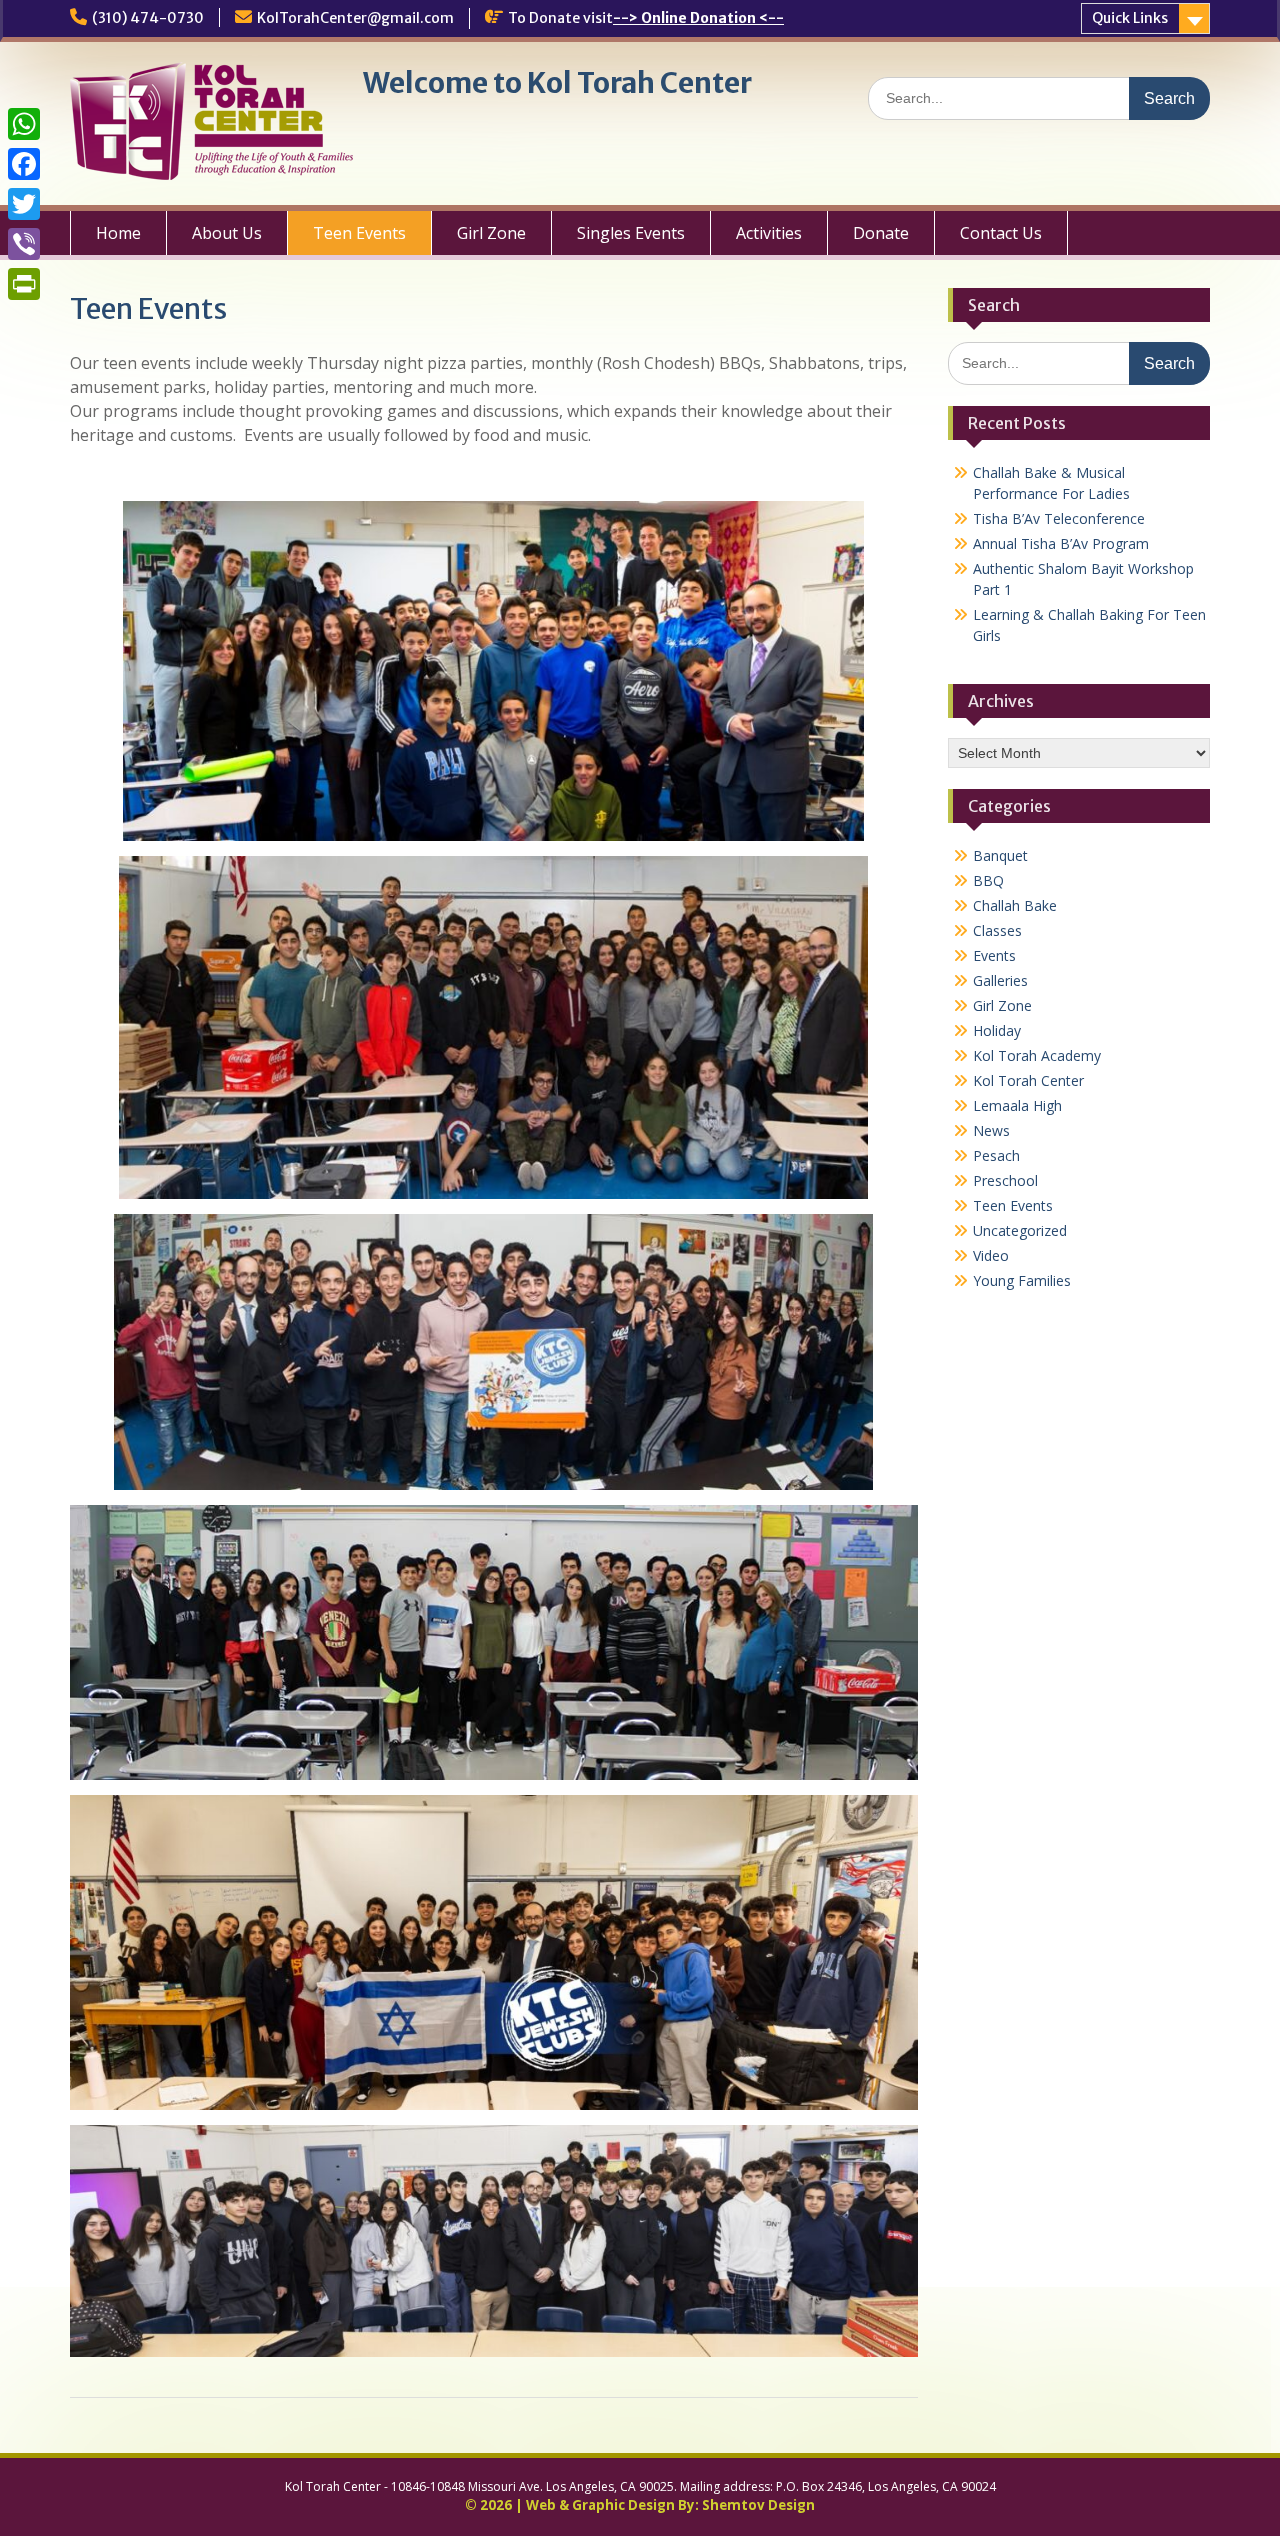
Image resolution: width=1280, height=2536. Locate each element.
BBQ (988, 880)
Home (118, 233)
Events (994, 955)
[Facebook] (24, 164)
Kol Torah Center (1028, 1080)
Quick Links (1130, 18)
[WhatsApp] (24, 124)
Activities (769, 233)
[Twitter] (24, 204)
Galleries (1000, 980)
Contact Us (1001, 233)
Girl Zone (491, 233)
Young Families (1022, 1280)
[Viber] (24, 244)
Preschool (1005, 1180)
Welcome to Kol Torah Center (557, 83)
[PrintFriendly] (24, 284)
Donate (881, 233)
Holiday (997, 1030)
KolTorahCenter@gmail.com (355, 18)
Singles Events (631, 233)
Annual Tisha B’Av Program (1061, 543)
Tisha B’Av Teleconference (1059, 518)
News (991, 1130)
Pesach (996, 1155)
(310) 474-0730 (148, 18)
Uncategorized (1020, 1230)
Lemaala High (1017, 1105)
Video (991, 1255)
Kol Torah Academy (1037, 1055)
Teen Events (359, 233)
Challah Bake (1015, 905)
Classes (997, 930)
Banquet (1000, 855)
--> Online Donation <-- (698, 18)
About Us (227, 233)
